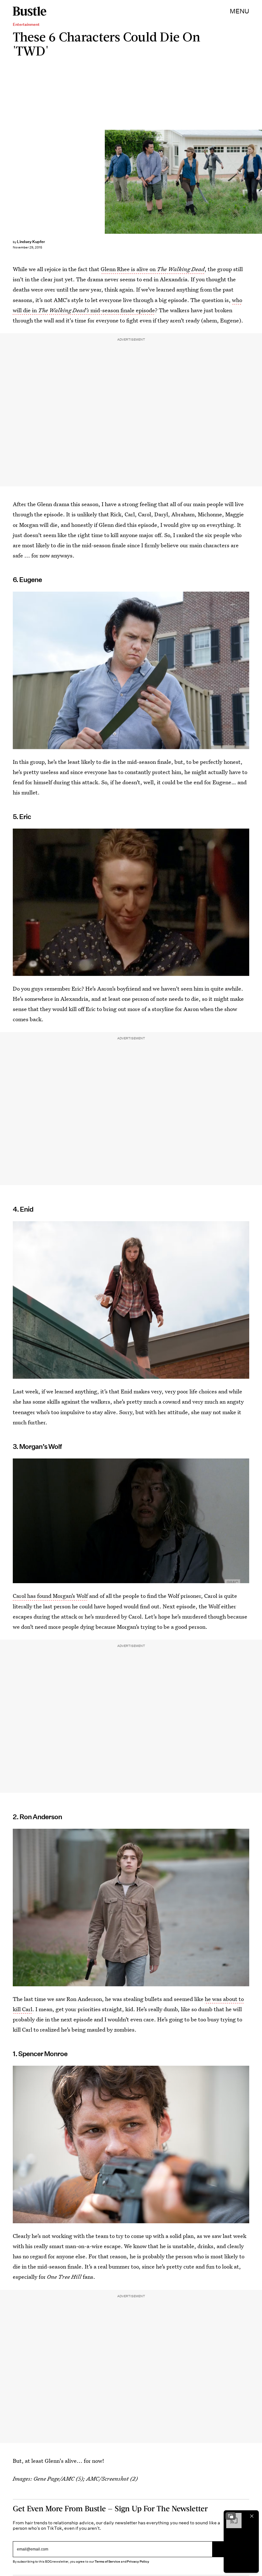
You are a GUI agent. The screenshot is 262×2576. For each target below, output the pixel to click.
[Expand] (231, 2516)
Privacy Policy (138, 2561)
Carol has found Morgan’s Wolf (50, 1596)
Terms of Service (107, 2561)
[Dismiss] (252, 2516)
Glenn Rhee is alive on (153, 269)
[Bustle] (30, 11)
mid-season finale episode (102, 310)
